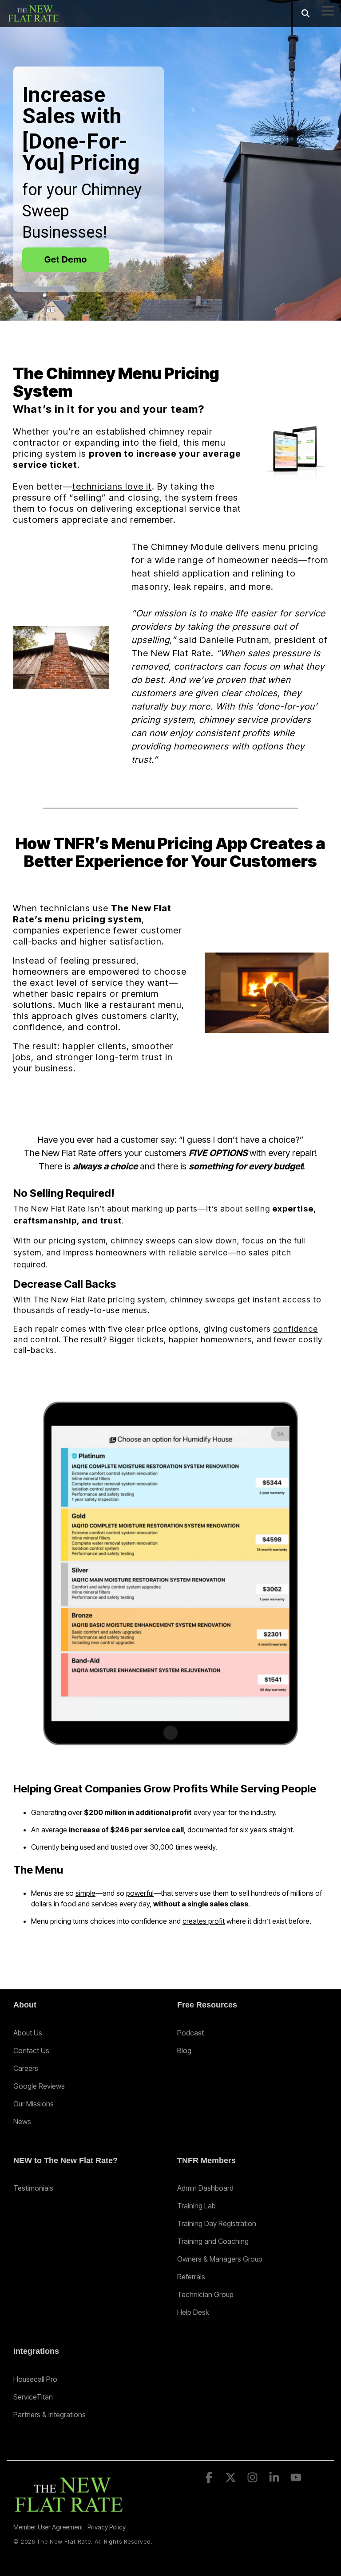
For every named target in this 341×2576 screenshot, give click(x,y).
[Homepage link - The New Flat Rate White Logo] (69, 2512)
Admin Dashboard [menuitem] (205, 2188)
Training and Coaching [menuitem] (213, 2241)
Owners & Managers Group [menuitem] (220, 2259)
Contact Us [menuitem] (31, 2051)
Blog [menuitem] (184, 2051)
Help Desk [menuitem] (193, 2312)
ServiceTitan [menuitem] (33, 2397)
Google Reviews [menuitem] (39, 2086)
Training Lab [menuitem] (196, 2206)
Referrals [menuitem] (191, 2277)
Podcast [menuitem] (190, 2033)
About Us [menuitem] (28, 2033)
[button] (328, 10)
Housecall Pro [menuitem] (35, 2379)
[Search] (305, 14)
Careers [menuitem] (26, 2068)
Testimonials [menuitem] (33, 2188)
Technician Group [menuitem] (205, 2294)
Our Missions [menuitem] (34, 2104)
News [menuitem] (22, 2121)
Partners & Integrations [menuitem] (50, 2415)
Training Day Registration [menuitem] (217, 2223)
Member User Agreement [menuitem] (48, 2527)
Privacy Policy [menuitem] (107, 2527)
